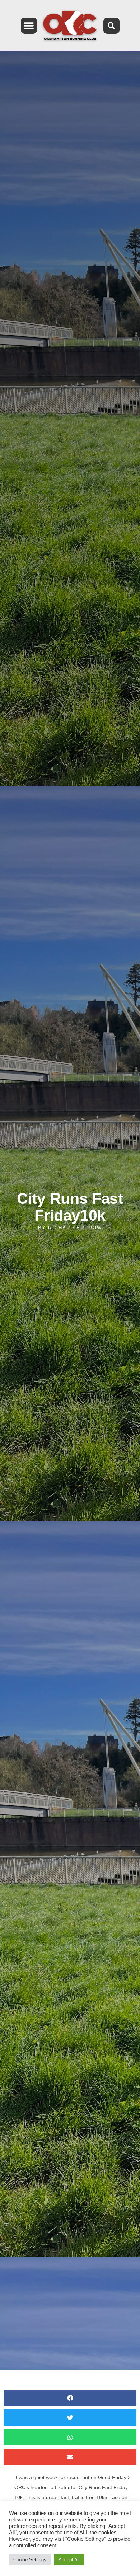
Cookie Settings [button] (30, 2560)
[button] (29, 26)
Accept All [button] (69, 2560)
